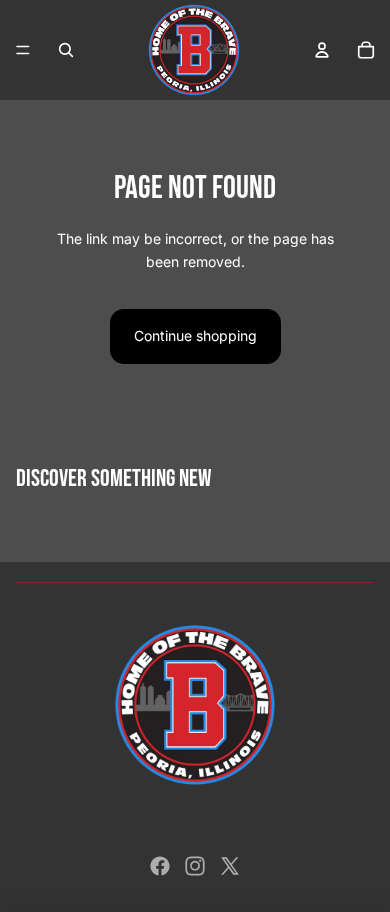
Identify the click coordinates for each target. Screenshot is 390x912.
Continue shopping (195, 335)
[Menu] (23, 50)
